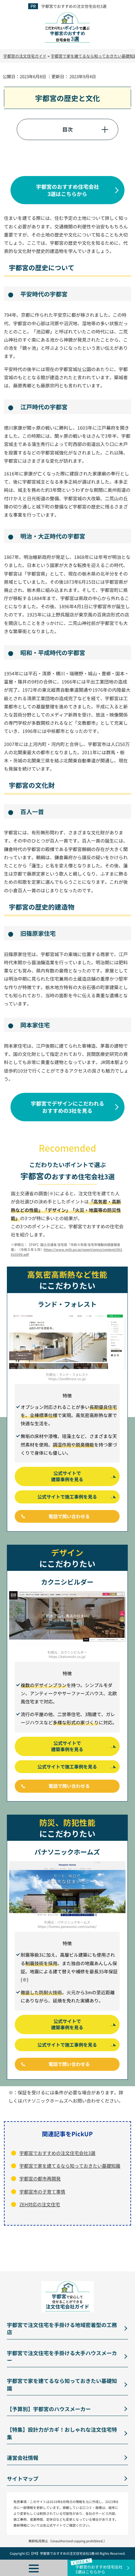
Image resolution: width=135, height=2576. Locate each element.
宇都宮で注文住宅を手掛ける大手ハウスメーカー (62, 2356)
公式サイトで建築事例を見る (67, 1476)
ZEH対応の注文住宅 (40, 2204)
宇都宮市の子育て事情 (42, 2192)
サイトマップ (23, 2478)
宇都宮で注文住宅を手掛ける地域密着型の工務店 (62, 2328)
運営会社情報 (23, 2458)
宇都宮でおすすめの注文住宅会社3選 (74, 6)
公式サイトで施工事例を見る (67, 1497)
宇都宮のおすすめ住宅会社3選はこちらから (67, 190)
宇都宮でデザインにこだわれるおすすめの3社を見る (67, 1107)
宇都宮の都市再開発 (40, 2178)
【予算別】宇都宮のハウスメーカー (49, 2409)
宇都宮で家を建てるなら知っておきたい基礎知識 (70, 2166)
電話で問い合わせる (69, 1516)
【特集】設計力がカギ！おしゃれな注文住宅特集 (62, 2433)
